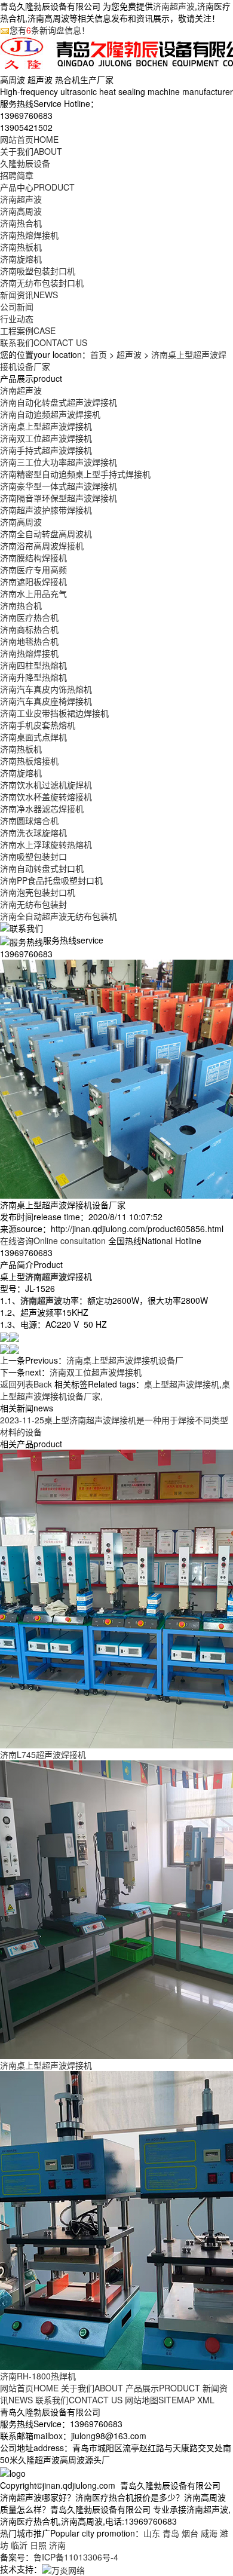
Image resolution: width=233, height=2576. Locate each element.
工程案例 (28, 330)
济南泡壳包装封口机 (38, 892)
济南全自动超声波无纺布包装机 (59, 916)
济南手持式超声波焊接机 (46, 450)
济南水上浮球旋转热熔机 (46, 844)
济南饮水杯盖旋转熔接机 (46, 797)
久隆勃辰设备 (25, 163)
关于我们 (31, 151)
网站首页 (29, 139)
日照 (38, 2545)
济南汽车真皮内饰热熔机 (46, 689)
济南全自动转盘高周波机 (46, 534)
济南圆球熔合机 (29, 820)
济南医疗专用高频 (33, 569)
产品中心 (37, 187)
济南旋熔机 (21, 259)
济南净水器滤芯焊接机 (42, 808)
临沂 (19, 2545)
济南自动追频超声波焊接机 (50, 414)
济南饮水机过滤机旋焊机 (46, 785)
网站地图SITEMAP (160, 2400)
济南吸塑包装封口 (33, 856)
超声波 (129, 354)
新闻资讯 (29, 295)
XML (206, 2400)
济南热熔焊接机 (29, 235)
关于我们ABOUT (92, 2388)
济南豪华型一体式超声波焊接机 (59, 486)
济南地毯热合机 (29, 641)
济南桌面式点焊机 (33, 737)
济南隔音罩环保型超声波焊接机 (59, 498)
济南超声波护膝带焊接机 (46, 510)
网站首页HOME (29, 2388)
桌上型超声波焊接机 (182, 1384)
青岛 (171, 2533)
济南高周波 (21, 211)
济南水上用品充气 (33, 593)
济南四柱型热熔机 (33, 665)
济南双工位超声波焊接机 (46, 438)
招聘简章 (17, 175)
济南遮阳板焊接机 (33, 581)
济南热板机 (21, 247)
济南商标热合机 (29, 629)
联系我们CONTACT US (79, 2400)
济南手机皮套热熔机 (38, 725)
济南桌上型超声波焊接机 (46, 426)
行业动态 (17, 318)
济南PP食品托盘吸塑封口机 (51, 880)
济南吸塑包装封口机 (38, 271)
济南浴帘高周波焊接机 (42, 546)
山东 (152, 2533)
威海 (209, 2533)
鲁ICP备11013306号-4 (76, 2557)
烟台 (190, 2533)
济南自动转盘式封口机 (42, 868)
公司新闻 (17, 307)
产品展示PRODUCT (163, 2388)
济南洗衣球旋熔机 (33, 832)
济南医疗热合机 (29, 617)
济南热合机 (21, 223)
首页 (99, 354)
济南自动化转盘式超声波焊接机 (59, 402)
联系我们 (44, 342)
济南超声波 (174, 6)
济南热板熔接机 (29, 761)
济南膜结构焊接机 (33, 558)
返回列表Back (26, 1384)
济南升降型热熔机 (33, 677)
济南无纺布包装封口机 (42, 283)
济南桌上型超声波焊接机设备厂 (125, 1360)
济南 (57, 2545)
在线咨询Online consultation (53, 1240)
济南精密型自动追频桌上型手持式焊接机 (75, 474)
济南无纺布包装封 (33, 904)
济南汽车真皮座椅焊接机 (46, 701)
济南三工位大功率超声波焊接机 (59, 462)
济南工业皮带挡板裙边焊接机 (54, 713)
